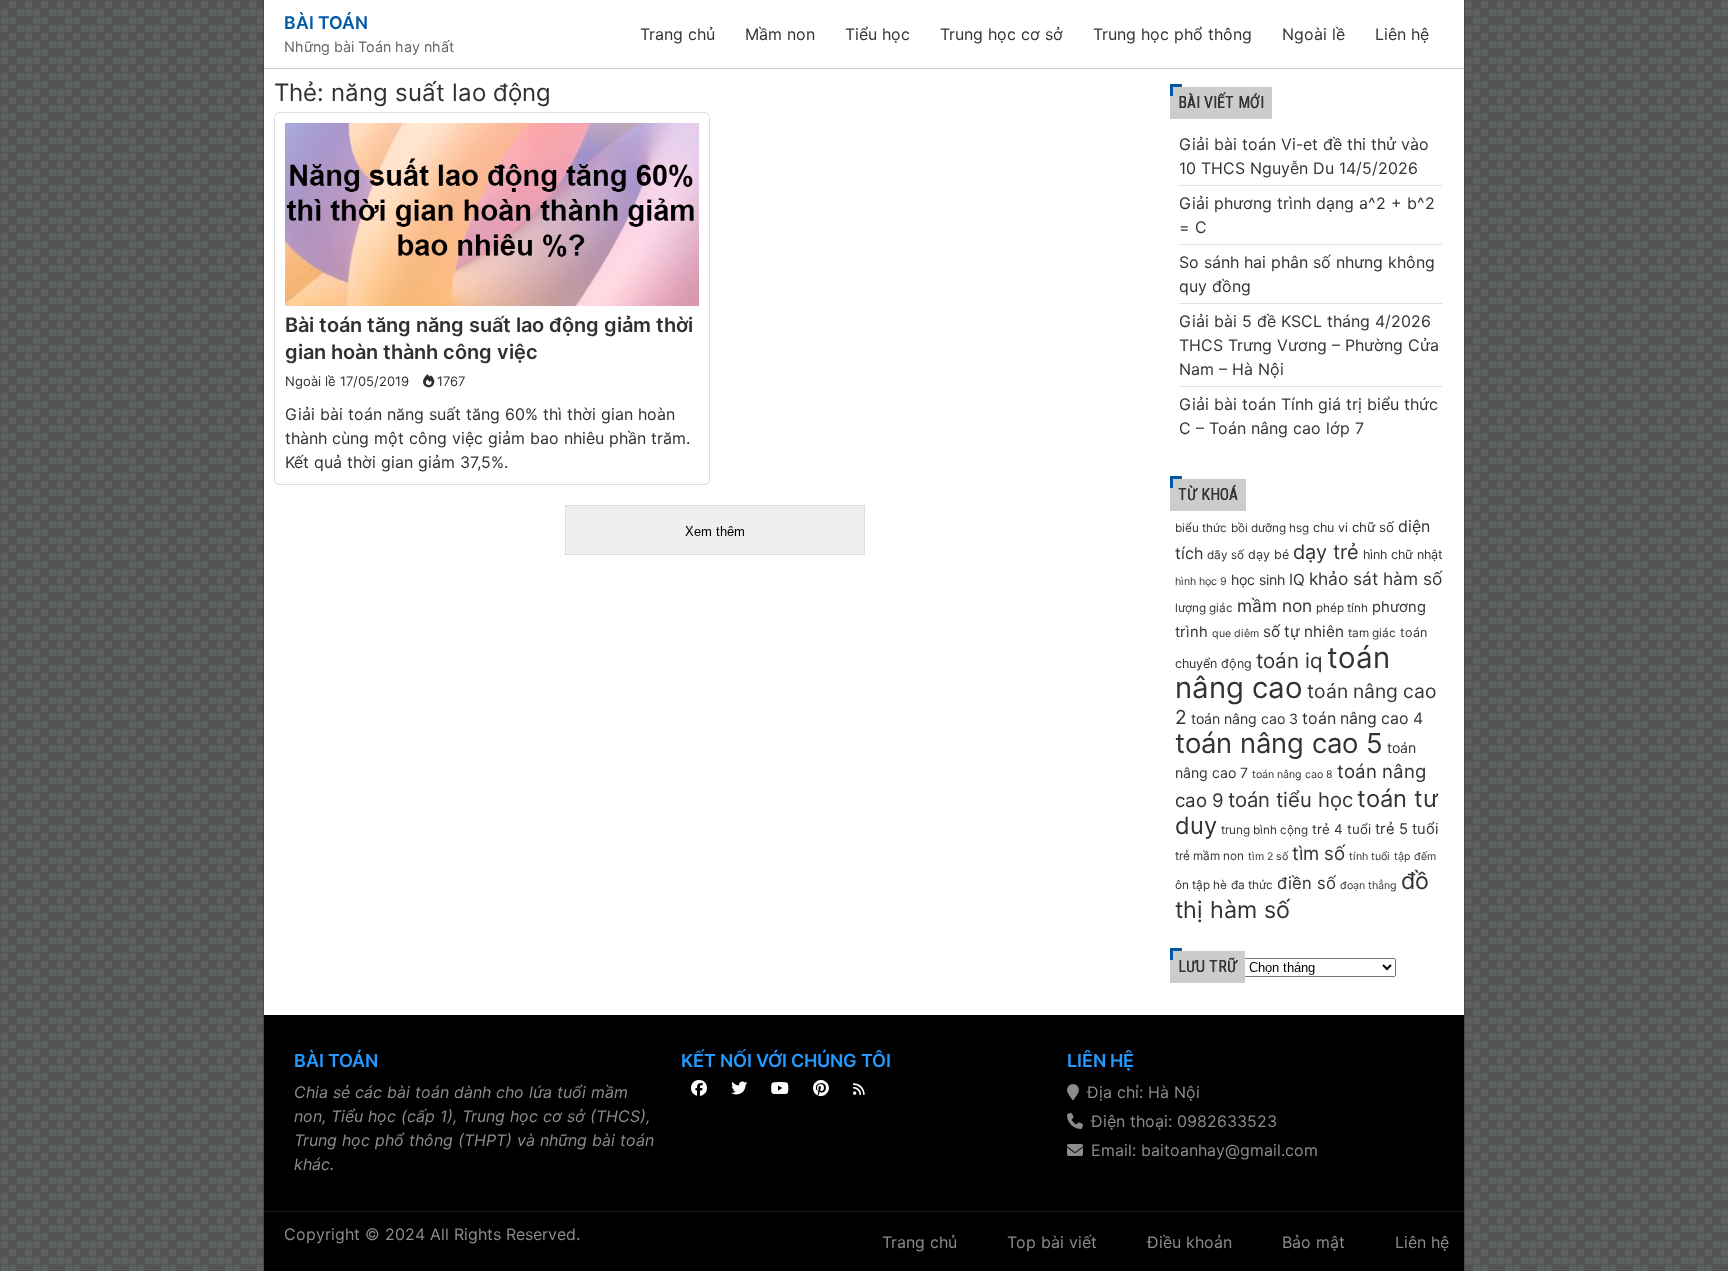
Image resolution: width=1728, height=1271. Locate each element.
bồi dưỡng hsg (1270, 528)
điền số (1306, 883)
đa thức (1252, 885)
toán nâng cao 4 (1362, 718)
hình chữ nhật (1403, 554)
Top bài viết (1052, 1242)
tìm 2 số (1268, 856)
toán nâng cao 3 (1244, 718)
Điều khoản (1189, 1242)
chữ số (1373, 527)
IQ (1297, 579)
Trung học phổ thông (1172, 34)
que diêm (1235, 633)
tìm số (1318, 853)
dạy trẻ (1326, 552)
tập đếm (1415, 856)
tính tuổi (1369, 856)
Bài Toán (326, 22)
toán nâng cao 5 (1279, 743)
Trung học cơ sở (1001, 34)
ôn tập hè (1201, 885)
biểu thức (1201, 528)
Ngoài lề (1313, 34)
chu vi (1330, 527)
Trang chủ (677, 34)
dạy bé (1268, 554)
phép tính (1342, 608)
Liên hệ (1402, 34)
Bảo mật (1313, 1242)
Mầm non (780, 34)
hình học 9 (1201, 581)
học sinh (1258, 579)
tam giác (1372, 633)
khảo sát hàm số (1375, 578)
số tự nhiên (1303, 631)
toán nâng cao (1282, 672)
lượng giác (1204, 608)
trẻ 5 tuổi (1407, 829)
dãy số (1225, 555)
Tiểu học (877, 34)
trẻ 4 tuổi (1341, 829)
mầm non (1274, 605)
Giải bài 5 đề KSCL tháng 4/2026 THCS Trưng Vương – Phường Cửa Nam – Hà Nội (1309, 345)
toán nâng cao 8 (1292, 774)
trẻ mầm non (1209, 856)
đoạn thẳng (1368, 885)
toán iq (1289, 660)
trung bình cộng (1264, 830)
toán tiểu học (1290, 799)
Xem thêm (715, 531)
